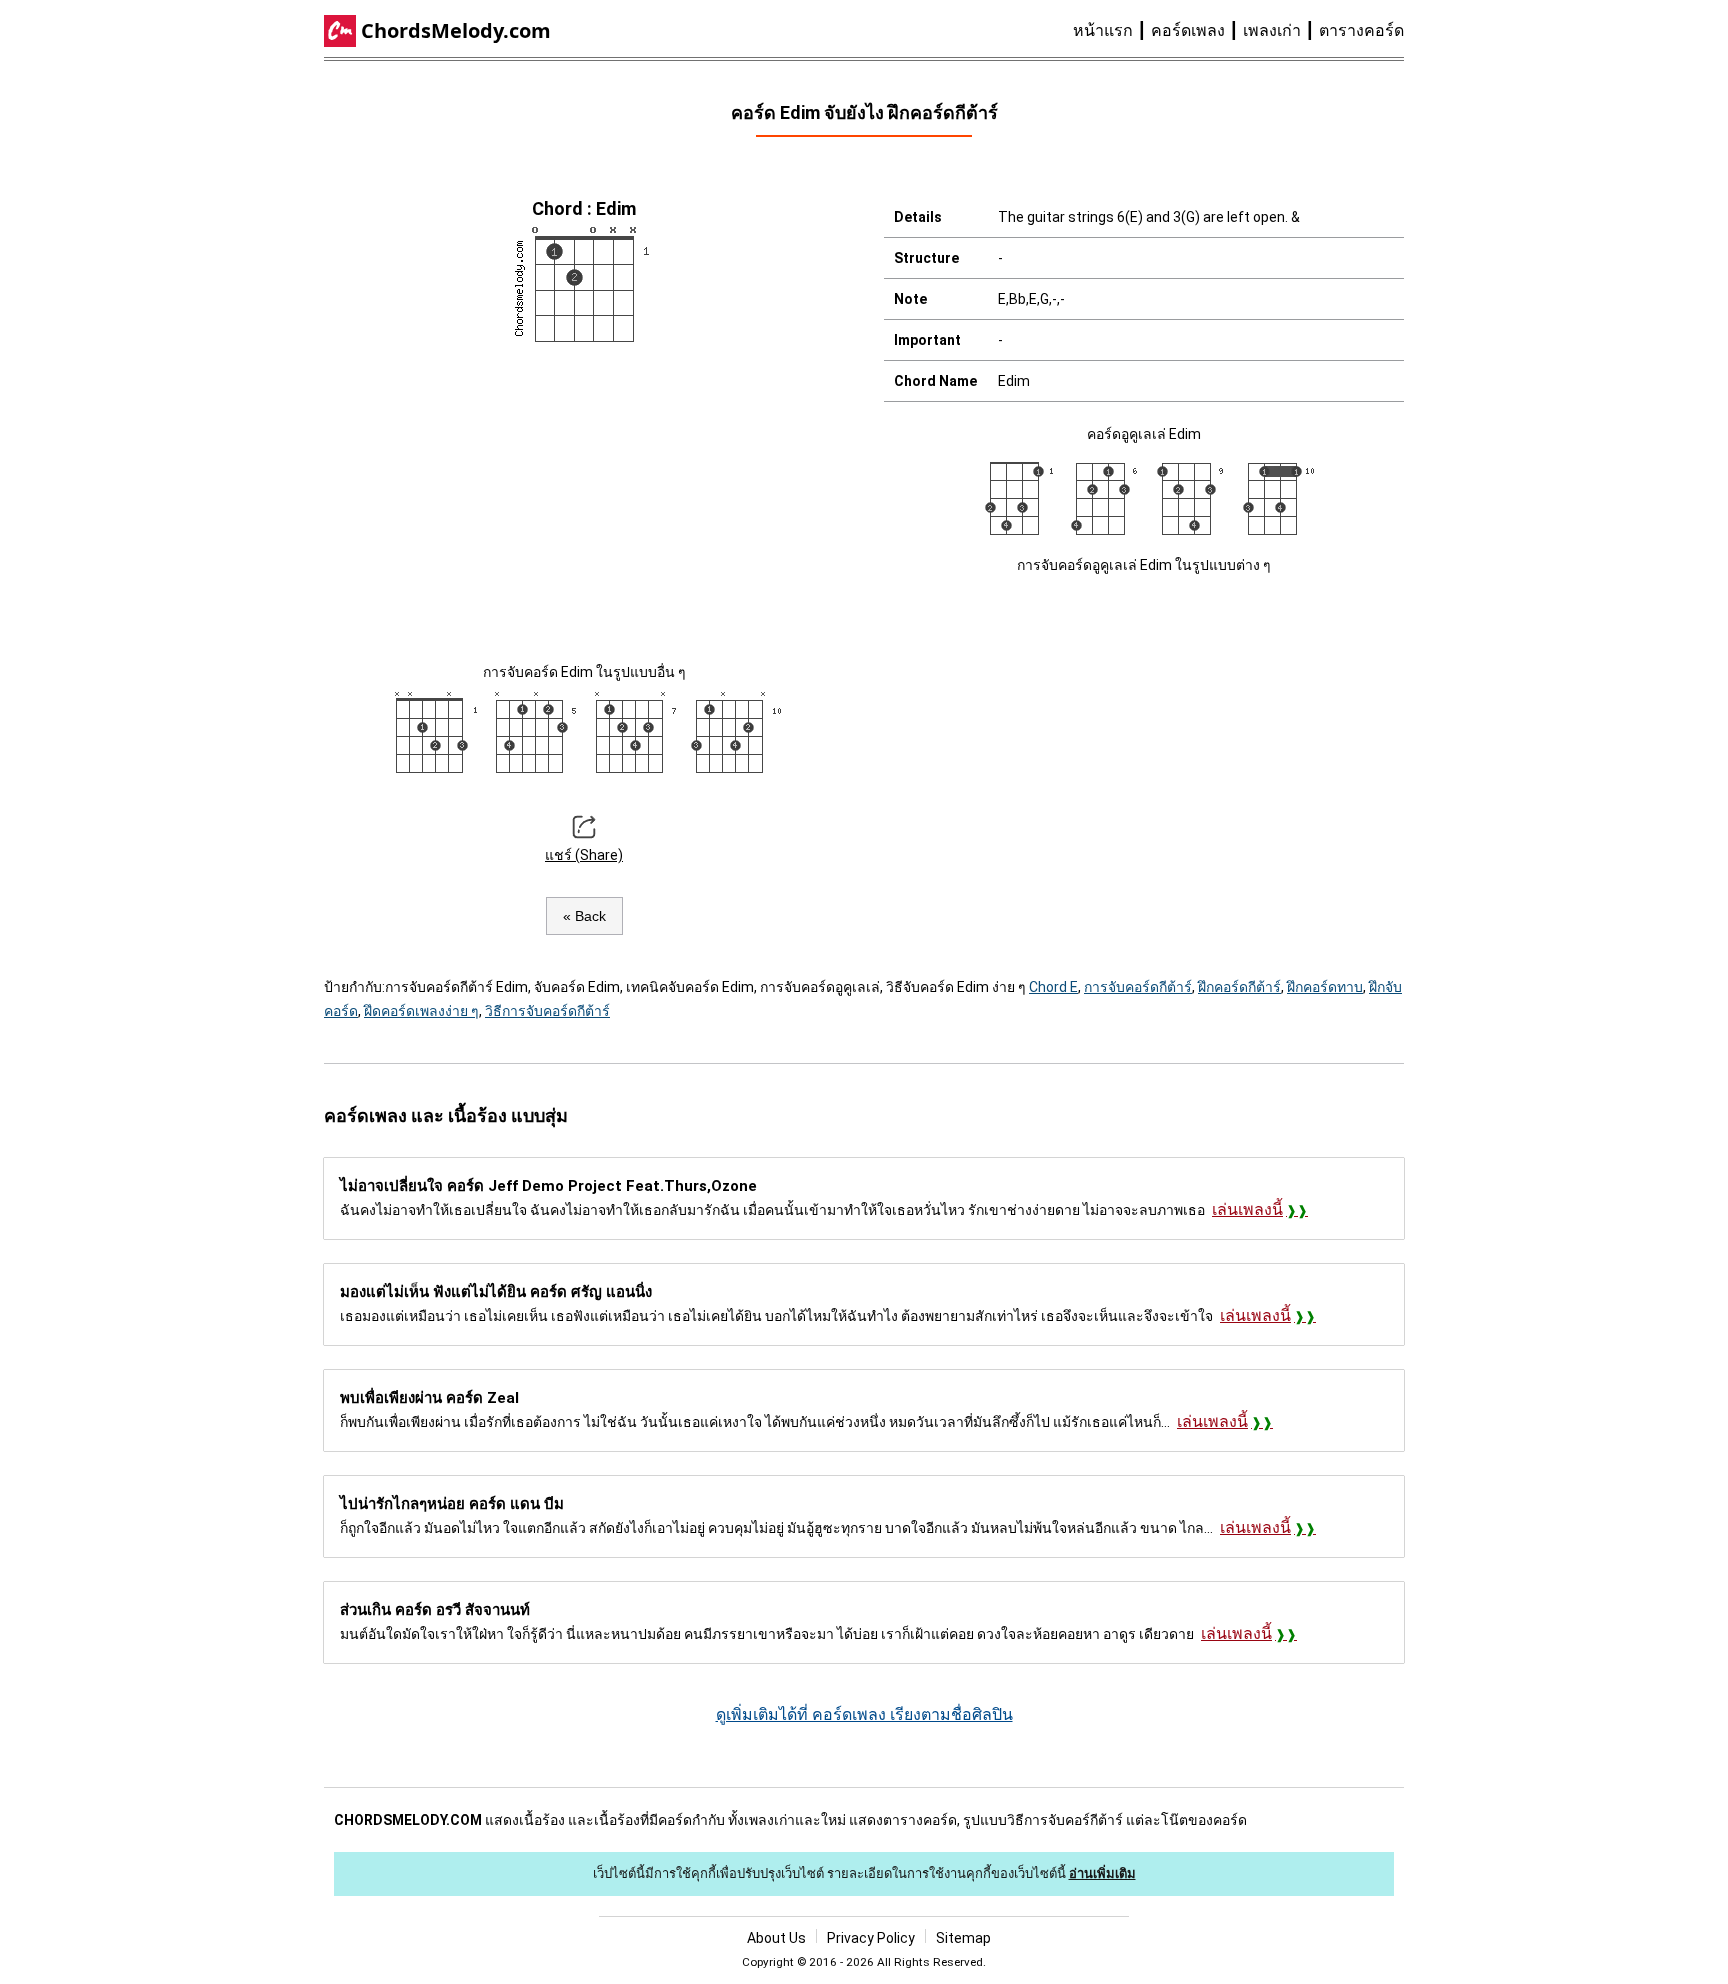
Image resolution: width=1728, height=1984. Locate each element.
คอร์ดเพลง (1188, 30)
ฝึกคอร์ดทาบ (1325, 987)
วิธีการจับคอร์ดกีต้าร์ (547, 1011)
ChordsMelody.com (456, 30)
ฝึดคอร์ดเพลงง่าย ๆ (421, 1011)
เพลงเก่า (1272, 30)
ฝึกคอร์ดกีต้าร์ (1239, 987)
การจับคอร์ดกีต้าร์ (1138, 987)
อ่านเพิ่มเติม (1102, 1873)
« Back (584, 916)
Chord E (1053, 987)
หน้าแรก (1103, 30)
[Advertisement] (584, 500)
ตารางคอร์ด (1361, 30)
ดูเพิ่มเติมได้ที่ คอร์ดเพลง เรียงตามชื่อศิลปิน (864, 1714)
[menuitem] (1112, 31)
